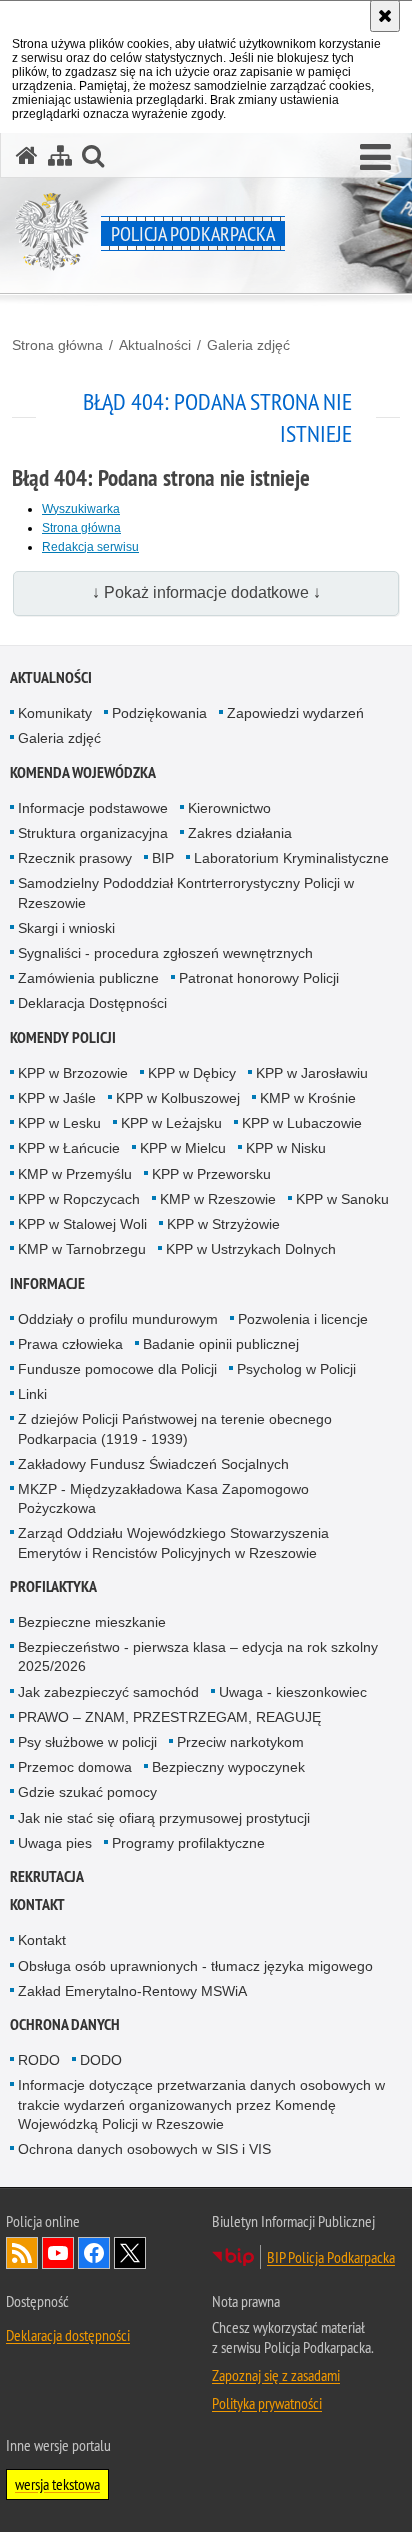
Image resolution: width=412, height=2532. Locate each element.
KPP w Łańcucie (69, 1148)
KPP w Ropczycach (79, 1199)
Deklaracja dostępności (68, 2335)
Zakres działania (240, 833)
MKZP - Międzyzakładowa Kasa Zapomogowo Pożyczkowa (163, 1498)
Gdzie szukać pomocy (87, 1792)
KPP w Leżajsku (171, 1123)
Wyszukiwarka (81, 509)
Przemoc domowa (75, 1767)
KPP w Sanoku (342, 1199)
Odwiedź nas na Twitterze (130, 2253)
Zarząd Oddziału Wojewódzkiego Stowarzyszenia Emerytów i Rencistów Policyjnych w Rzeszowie (173, 1542)
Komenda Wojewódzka (83, 772)
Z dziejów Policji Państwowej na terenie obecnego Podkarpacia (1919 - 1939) (175, 1428)
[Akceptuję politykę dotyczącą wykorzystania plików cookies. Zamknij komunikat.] (385, 16)
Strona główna (57, 345)
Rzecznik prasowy (75, 858)
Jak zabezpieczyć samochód (108, 1692)
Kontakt (37, 1904)
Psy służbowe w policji (87, 1742)
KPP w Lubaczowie (302, 1123)
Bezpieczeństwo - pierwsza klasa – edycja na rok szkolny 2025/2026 (198, 1656)
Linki (32, 1394)
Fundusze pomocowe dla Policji (117, 1369)
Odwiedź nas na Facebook (94, 2253)
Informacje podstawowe (93, 808)
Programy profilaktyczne (188, 1843)
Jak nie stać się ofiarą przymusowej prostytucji (164, 1818)
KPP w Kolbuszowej (178, 1098)
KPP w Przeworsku (211, 1174)
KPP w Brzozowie (73, 1073)
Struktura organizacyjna (93, 833)
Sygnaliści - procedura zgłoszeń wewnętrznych (165, 953)
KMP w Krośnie (308, 1098)
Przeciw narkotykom (240, 1742)
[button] (375, 158)
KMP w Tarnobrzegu (82, 1249)
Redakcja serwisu (90, 547)
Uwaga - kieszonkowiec (293, 1692)
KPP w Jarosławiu (312, 1073)
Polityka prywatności (267, 2403)
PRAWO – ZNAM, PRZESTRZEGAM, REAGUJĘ (169, 1717)
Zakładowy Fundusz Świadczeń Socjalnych (153, 1464)
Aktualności (155, 345)
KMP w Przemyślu (75, 1174)
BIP (163, 858)
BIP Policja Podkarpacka (331, 2257)
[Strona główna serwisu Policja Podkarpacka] (27, 155)
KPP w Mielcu (183, 1148)
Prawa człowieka (70, 1344)
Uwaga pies (55, 1843)
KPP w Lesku (59, 1123)
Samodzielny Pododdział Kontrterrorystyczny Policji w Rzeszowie (186, 892)
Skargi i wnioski (66, 928)
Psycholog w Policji (296, 1369)
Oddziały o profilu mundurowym (118, 1319)
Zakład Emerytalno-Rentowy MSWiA (132, 1991)
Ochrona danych (65, 2024)
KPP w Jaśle (57, 1098)
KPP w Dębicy (192, 1073)
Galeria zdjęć (248, 345)
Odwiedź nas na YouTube (58, 2253)
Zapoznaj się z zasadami (276, 2375)
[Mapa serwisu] (60, 155)
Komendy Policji (63, 1037)
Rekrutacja (47, 1876)
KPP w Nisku (286, 1148)
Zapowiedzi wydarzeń (295, 713)
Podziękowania (159, 713)
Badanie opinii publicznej (221, 1344)
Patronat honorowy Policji (259, 978)
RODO (39, 2060)
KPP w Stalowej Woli (82, 1224)
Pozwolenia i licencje (303, 1319)
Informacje (47, 1283)
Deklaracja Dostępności (92, 1003)
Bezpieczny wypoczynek (228, 1767)
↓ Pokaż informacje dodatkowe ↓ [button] (206, 592)
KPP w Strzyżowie (223, 1224)
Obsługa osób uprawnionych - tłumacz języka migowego (195, 1966)
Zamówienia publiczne (88, 978)
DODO (101, 2060)
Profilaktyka (53, 1586)
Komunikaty (55, 713)
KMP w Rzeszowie (218, 1199)
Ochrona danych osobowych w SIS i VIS (144, 2149)
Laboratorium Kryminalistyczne (291, 858)
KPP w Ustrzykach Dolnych (251, 1249)
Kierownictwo (229, 808)
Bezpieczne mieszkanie (92, 1622)
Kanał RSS (22, 2253)
